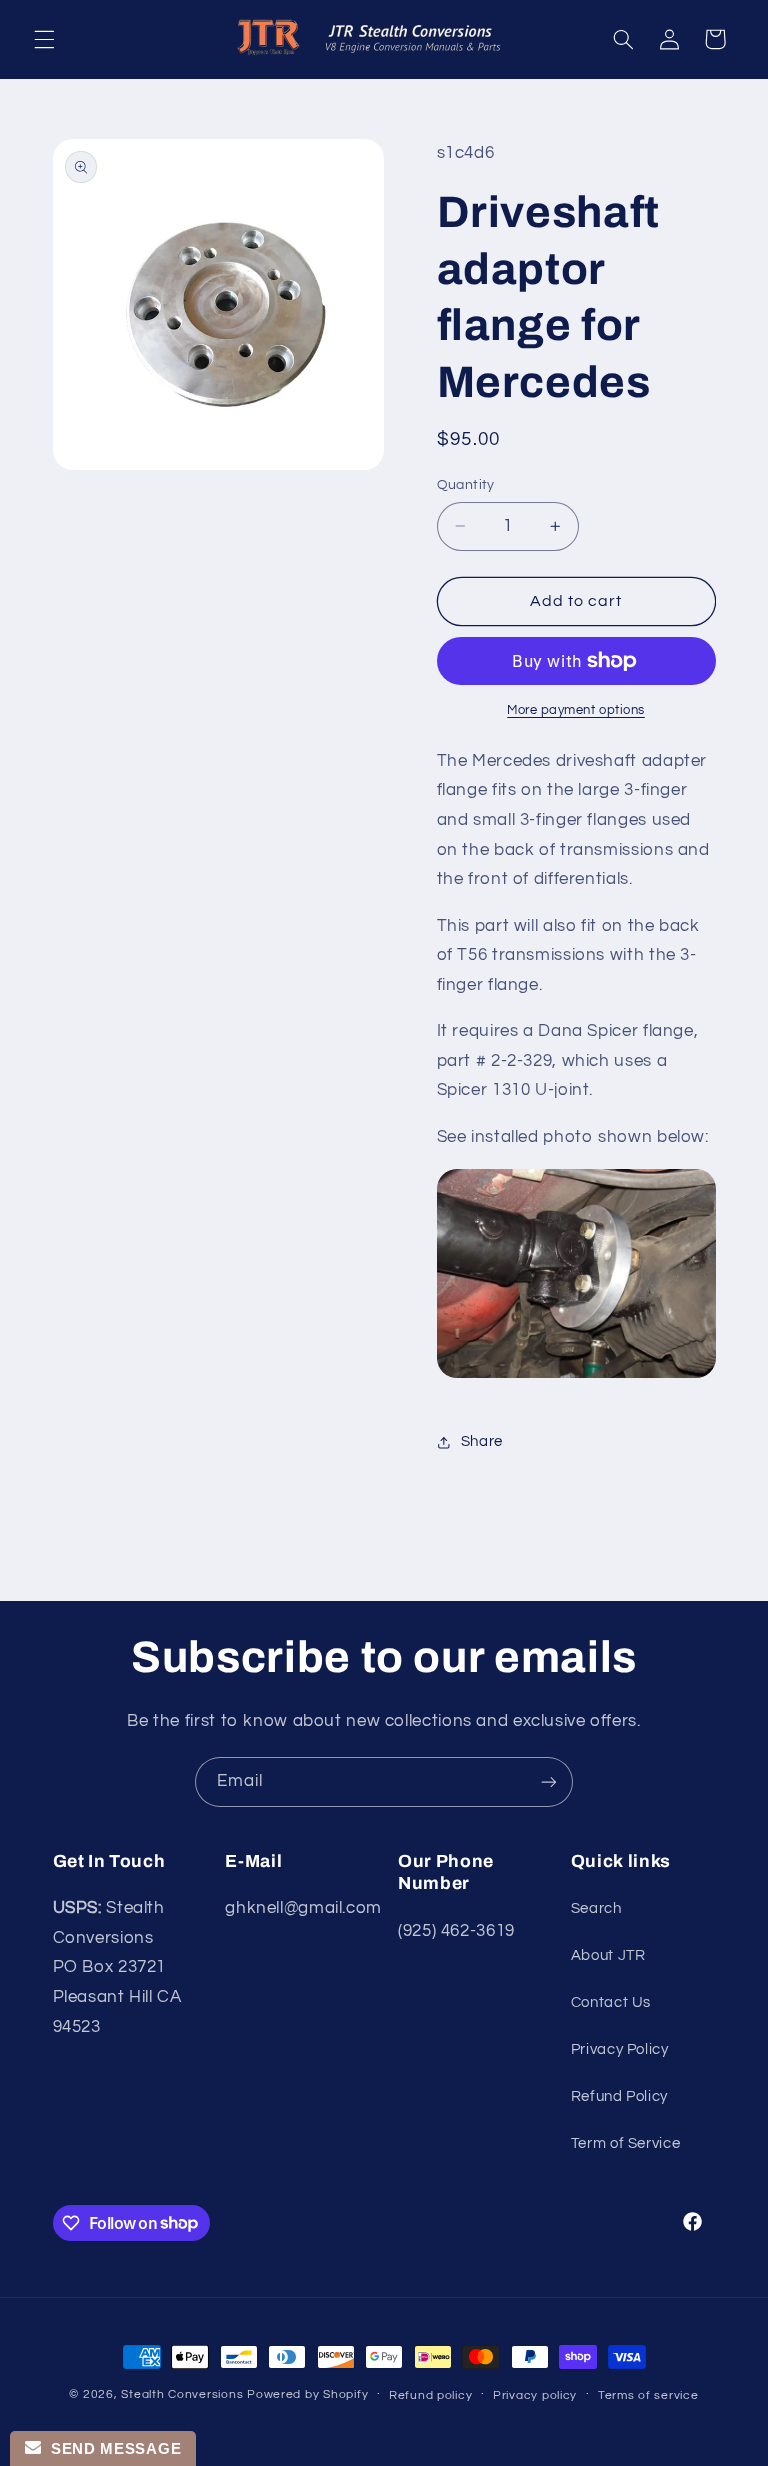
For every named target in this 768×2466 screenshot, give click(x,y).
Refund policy (431, 2395)
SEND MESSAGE (111, 2448)
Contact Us (611, 2002)
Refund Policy (619, 2096)
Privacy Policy (620, 2049)
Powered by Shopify (307, 2394)
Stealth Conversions (182, 2394)
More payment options (576, 710)
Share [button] (482, 1441)
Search (596, 1908)
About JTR (608, 1955)
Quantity (466, 485)
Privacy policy (535, 2395)
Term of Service (625, 2143)
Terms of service (648, 2395)
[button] (44, 39)
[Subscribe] (549, 1781)
